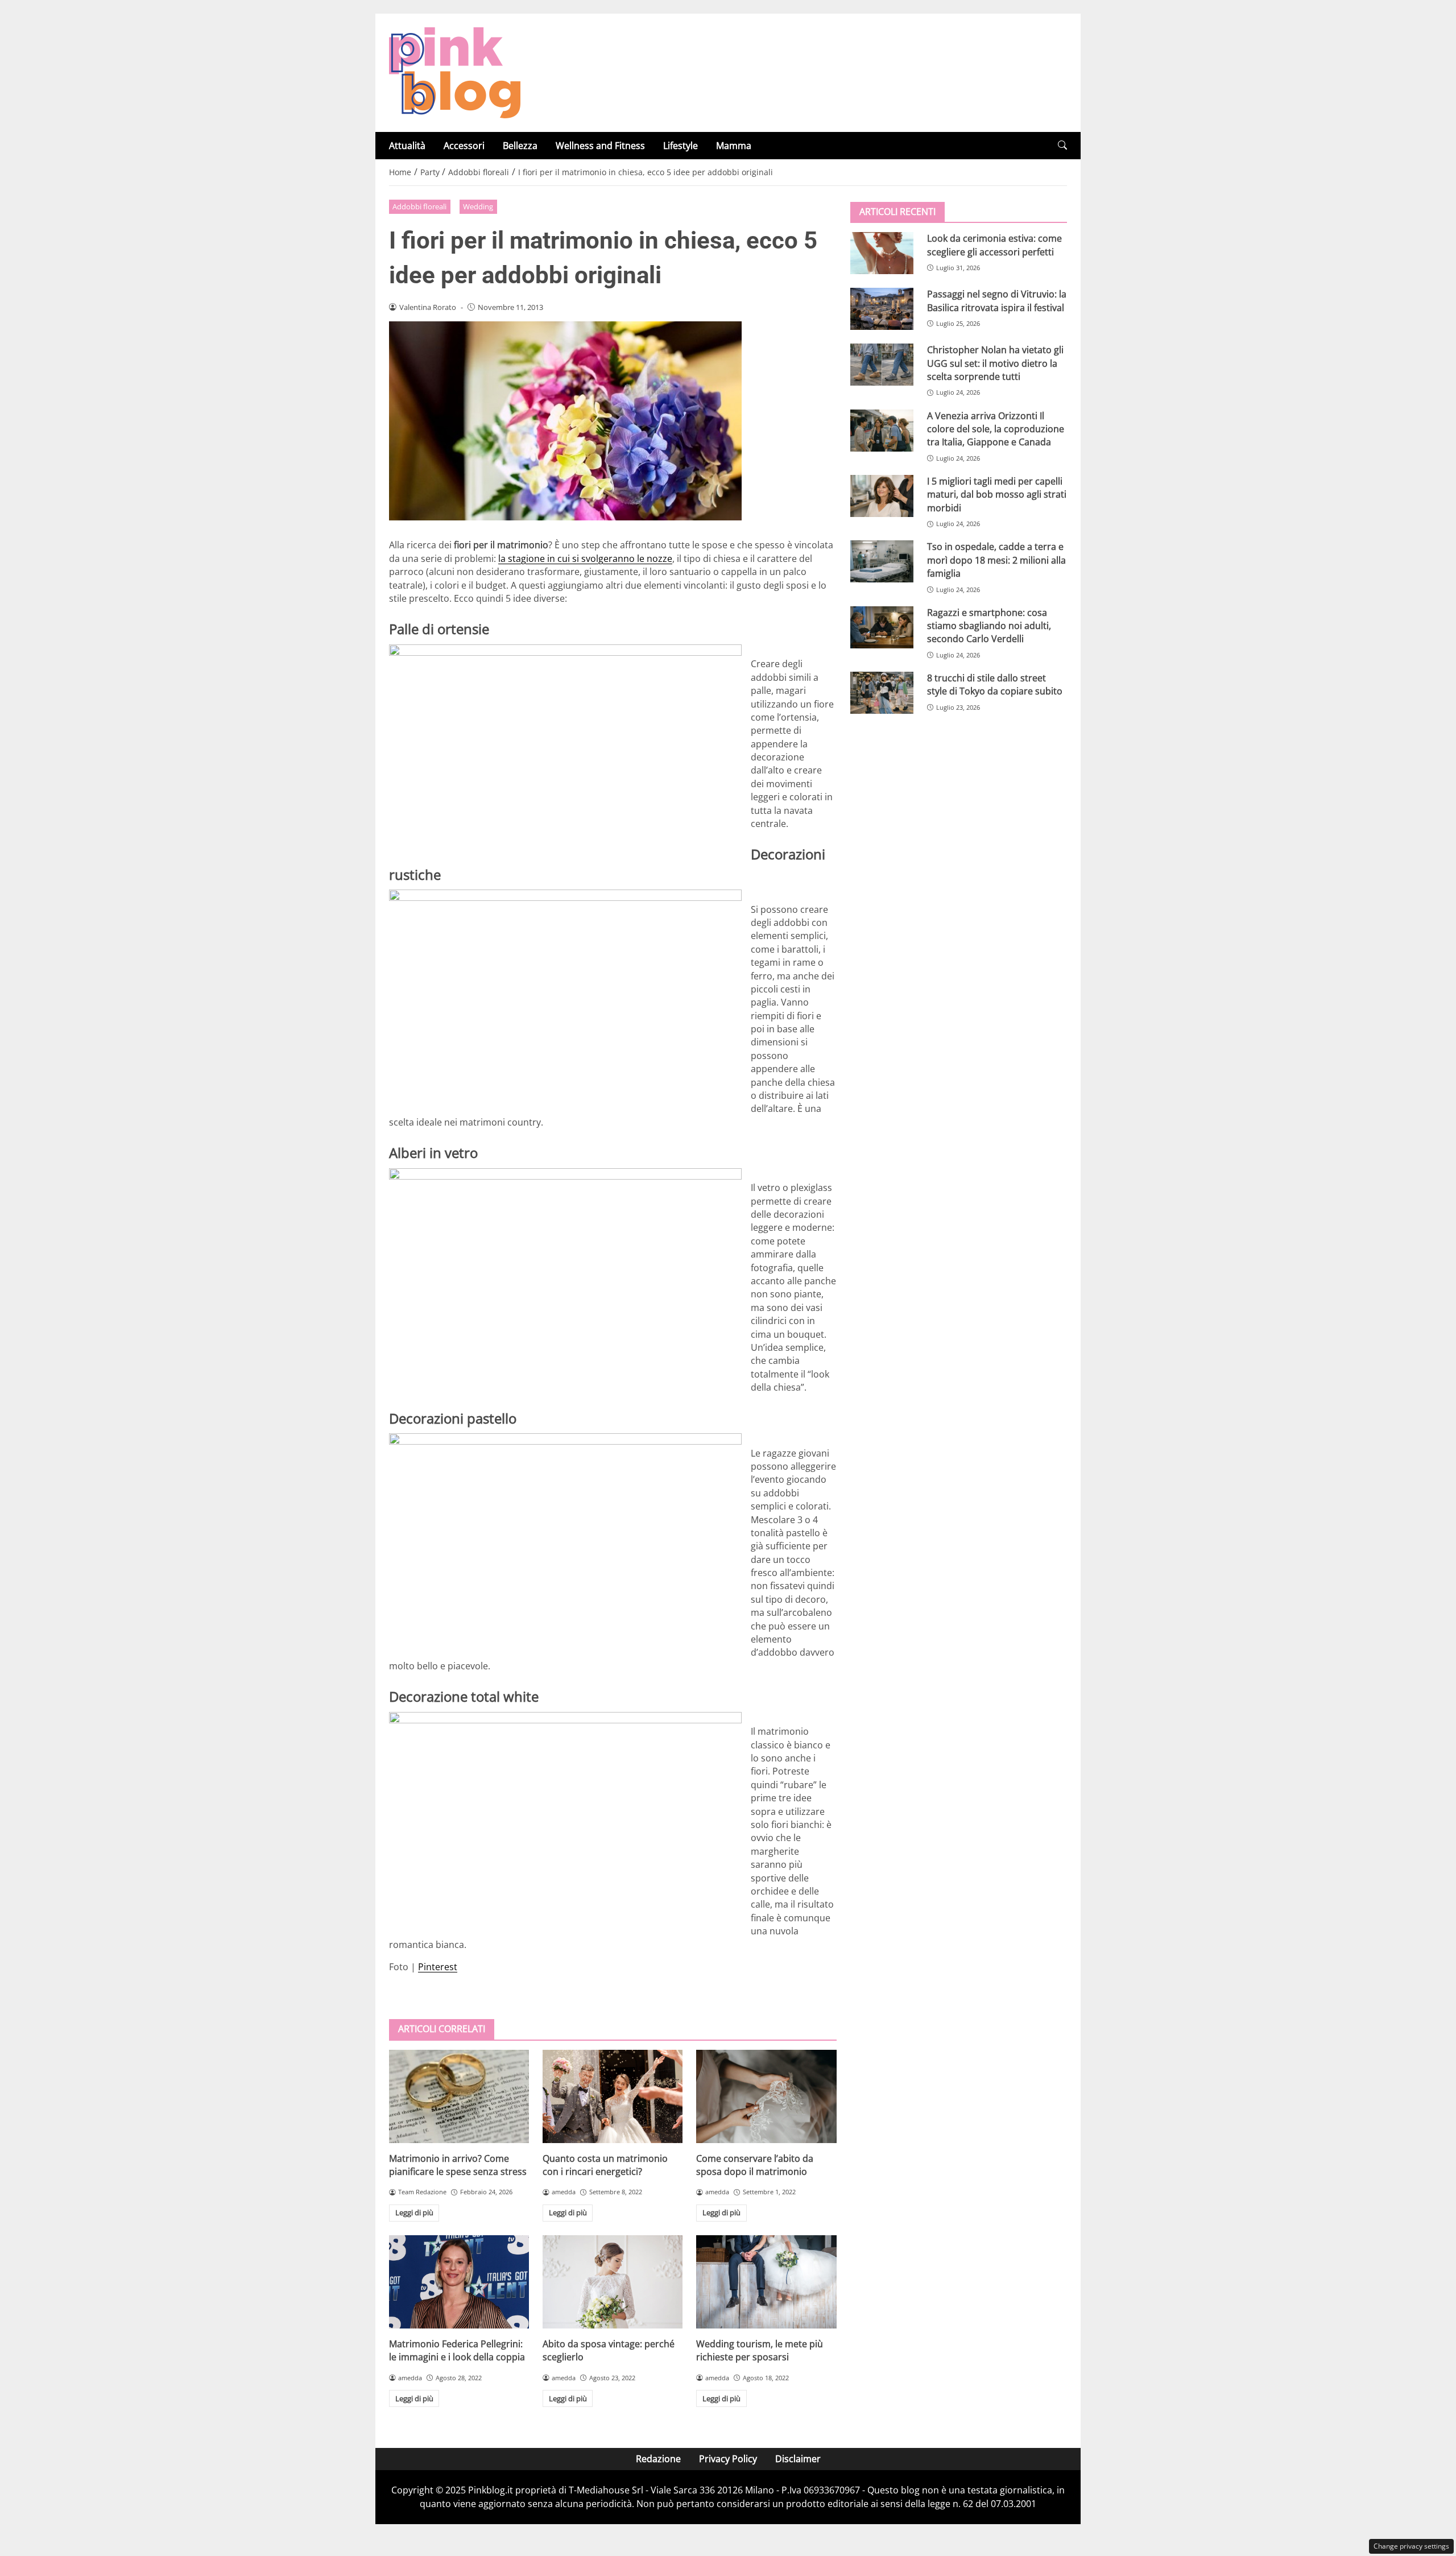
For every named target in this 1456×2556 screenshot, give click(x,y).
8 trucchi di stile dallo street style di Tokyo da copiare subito (995, 685)
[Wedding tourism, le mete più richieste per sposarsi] (766, 2282)
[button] (1062, 145)
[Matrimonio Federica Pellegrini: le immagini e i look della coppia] (459, 2282)
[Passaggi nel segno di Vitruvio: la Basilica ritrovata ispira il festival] (882, 309)
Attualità (407, 146)
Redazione (658, 2459)
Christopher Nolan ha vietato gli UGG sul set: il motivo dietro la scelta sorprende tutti (995, 363)
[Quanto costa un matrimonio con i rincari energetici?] (613, 2096)
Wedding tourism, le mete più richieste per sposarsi (760, 2350)
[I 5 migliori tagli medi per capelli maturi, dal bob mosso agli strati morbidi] (882, 496)
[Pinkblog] (455, 72)
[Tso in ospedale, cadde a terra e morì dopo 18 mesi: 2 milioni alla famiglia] (882, 561)
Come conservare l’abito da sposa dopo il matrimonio (755, 2165)
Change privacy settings (1411, 2546)
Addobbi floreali (419, 206)
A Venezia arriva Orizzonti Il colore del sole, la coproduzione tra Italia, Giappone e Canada (996, 429)
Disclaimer (798, 2459)
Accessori (464, 146)
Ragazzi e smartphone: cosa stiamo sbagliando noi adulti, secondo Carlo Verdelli (989, 625)
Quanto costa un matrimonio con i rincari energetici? (605, 2165)
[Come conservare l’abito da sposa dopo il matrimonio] (766, 2096)
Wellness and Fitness (600, 146)
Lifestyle (681, 146)
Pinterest (438, 1967)
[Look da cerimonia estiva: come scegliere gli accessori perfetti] (882, 253)
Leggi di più (414, 2212)
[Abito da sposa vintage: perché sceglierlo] (613, 2282)
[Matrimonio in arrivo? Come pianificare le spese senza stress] (459, 2096)
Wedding (478, 206)
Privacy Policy (728, 2459)
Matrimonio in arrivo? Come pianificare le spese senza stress (458, 2165)
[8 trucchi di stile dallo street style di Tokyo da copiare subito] (882, 693)
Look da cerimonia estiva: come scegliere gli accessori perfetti (994, 245)
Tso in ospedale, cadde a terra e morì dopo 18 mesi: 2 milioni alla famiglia (996, 560)
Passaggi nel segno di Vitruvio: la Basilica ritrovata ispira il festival (997, 301)
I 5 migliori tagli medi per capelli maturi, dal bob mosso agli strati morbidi (997, 495)
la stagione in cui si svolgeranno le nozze (585, 559)
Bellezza (520, 146)
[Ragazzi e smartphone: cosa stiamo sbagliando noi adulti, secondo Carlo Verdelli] (882, 627)
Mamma (734, 146)
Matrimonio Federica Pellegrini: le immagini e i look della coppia (457, 2350)
